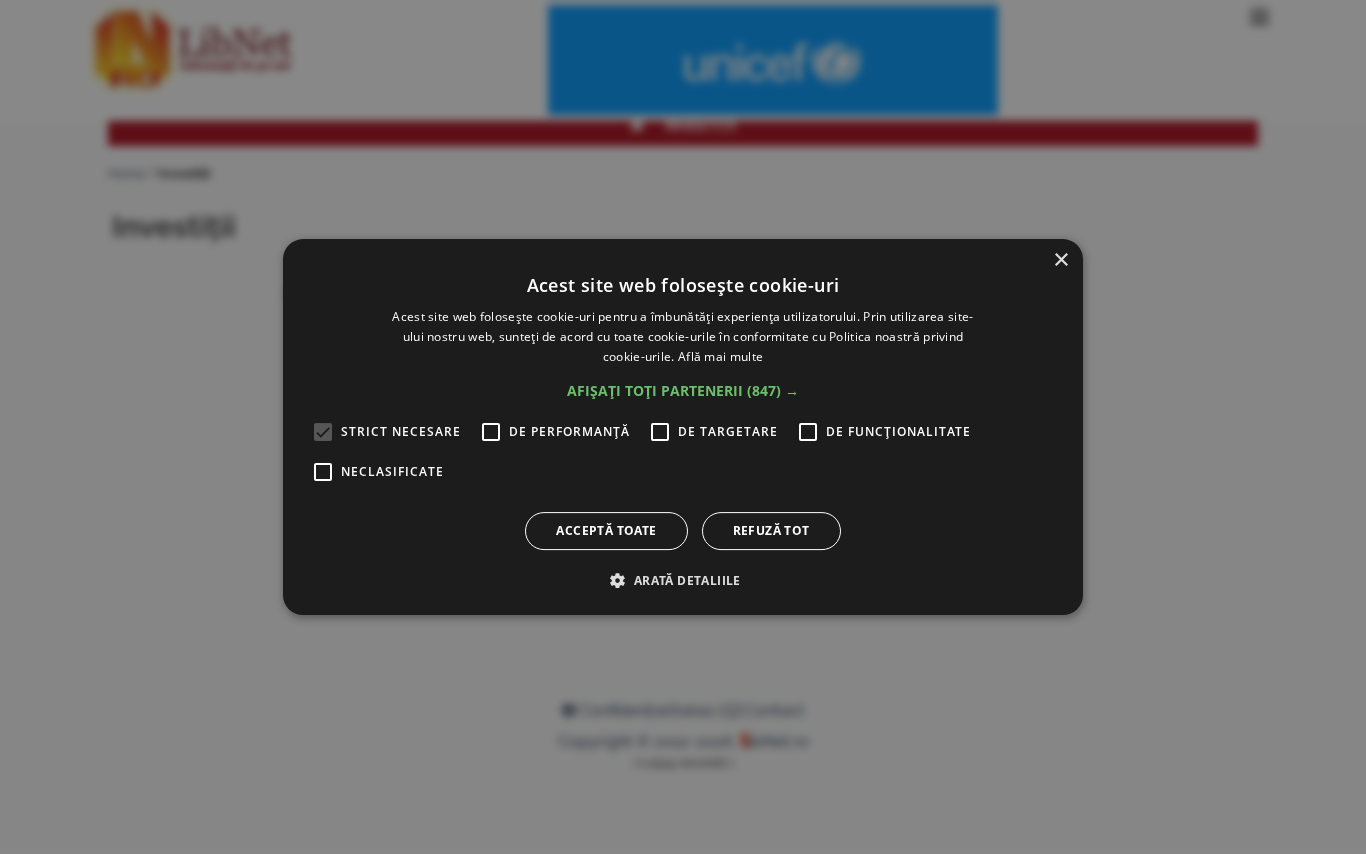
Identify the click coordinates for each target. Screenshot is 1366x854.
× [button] (1060, 260)
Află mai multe (720, 356)
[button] (683, 391)
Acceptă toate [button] (606, 530)
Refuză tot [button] (771, 530)
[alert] (683, 427)
